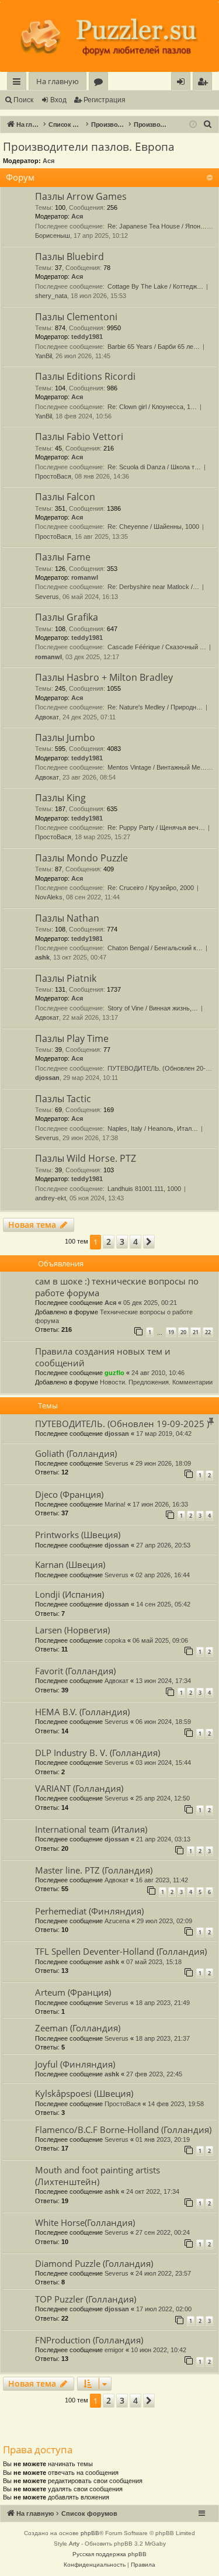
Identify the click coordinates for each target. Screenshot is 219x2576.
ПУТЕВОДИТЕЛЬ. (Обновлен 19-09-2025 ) (122, 1424)
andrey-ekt (51, 1198)
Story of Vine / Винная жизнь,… (153, 1008)
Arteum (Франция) (73, 1992)
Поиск (23, 100)
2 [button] (109, 1242)
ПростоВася (53, 476)
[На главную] (109, 37)
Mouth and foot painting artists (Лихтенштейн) (98, 2175)
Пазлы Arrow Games (81, 196)
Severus (47, 597)
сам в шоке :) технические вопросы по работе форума (117, 1287)
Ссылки (19, 83)
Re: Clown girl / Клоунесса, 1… (152, 407)
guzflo (114, 1373)
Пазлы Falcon (65, 497)
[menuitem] (202, 82)
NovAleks (49, 897)
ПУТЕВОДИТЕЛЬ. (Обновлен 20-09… (163, 1068)
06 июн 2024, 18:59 (163, 1722)
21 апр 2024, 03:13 (163, 1839)
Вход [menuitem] (183, 83)
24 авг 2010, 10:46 (158, 1373)
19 (171, 1332)
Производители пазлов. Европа (89, 147)
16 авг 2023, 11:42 (162, 1880)
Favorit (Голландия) (75, 1671)
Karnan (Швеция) (70, 1564)
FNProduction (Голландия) (89, 2340)
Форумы (101, 83)
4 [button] (135, 1242)
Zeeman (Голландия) (78, 2028)
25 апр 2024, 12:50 (163, 1798)
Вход (58, 100)
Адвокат (47, 717)
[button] (149, 1242)
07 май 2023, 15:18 (154, 1962)
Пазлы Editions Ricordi (85, 376)
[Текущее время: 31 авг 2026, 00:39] (193, 125)
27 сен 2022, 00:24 (163, 2232)
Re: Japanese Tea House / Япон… (157, 226)
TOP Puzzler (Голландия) (86, 2299)
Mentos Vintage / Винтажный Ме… (157, 767)
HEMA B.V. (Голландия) (82, 1712)
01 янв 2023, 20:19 (163, 2139)
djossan (47, 1078)
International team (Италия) (91, 1829)
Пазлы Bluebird (69, 257)
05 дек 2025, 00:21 (150, 1303)
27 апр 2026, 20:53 (163, 1545)
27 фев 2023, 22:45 (154, 2074)
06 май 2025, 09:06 (160, 1640)
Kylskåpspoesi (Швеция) (84, 2093)
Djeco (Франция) (69, 1494)
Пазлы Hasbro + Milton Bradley (104, 677)
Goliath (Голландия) (76, 1453)
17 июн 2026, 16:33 (160, 1504)
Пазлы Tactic (63, 1099)
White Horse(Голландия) (85, 2222)
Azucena (117, 1921)
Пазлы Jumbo (65, 738)
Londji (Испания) (69, 1594)
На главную (58, 81)
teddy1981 (87, 337)
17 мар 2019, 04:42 (164, 1434)
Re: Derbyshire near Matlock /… (153, 587)
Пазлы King (60, 798)
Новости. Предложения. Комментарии (156, 1382)
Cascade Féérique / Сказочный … (157, 647)
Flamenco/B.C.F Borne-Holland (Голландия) (123, 2130)
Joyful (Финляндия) (75, 2064)
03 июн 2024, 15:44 (163, 1763)
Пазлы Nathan (67, 918)
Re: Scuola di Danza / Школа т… (154, 467)
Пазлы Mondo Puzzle (81, 858)
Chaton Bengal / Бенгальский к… (155, 948)
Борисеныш (53, 236)
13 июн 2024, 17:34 (163, 1681)
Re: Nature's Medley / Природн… (155, 707)
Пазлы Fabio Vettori (79, 437)
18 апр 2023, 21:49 (163, 2003)
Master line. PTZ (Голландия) (94, 1870)
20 (183, 1332)
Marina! (115, 1504)
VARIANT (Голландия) (79, 1788)
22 (208, 1332)
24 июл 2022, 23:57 (163, 2273)
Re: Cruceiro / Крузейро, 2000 (151, 888)
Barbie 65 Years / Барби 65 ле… (154, 347)
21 (196, 1332)
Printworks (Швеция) (78, 1535)
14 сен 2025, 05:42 (163, 1604)
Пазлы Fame (63, 557)
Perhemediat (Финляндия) (89, 1911)
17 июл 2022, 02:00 (164, 2309)
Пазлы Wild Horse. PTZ (86, 1158)
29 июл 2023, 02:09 (164, 1921)
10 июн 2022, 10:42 (159, 2350)
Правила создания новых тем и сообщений (103, 1357)
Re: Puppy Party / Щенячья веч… (156, 827)
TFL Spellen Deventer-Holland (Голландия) (121, 1951)
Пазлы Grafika (67, 617)
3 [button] (122, 1242)
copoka (115, 1640)
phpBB (90, 2533)
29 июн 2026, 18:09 (163, 1463)
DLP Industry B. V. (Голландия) (98, 1753)
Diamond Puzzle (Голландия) (94, 2263)
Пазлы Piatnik (66, 978)
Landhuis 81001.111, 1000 (144, 1189)
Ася (48, 161)
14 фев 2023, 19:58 (176, 2104)
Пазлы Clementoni (76, 317)
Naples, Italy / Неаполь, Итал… (153, 1128)
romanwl (85, 577)
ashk (42, 957)
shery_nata (51, 296)
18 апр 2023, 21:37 (163, 2038)
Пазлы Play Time (72, 1038)
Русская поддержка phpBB (109, 2554)
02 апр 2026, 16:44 (163, 1575)
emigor (114, 2350)
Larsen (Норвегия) (72, 1630)
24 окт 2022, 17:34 (153, 2191)
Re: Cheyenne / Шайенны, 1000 (153, 527)
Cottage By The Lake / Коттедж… (155, 286)
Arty (74, 2544)
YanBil (44, 356)
